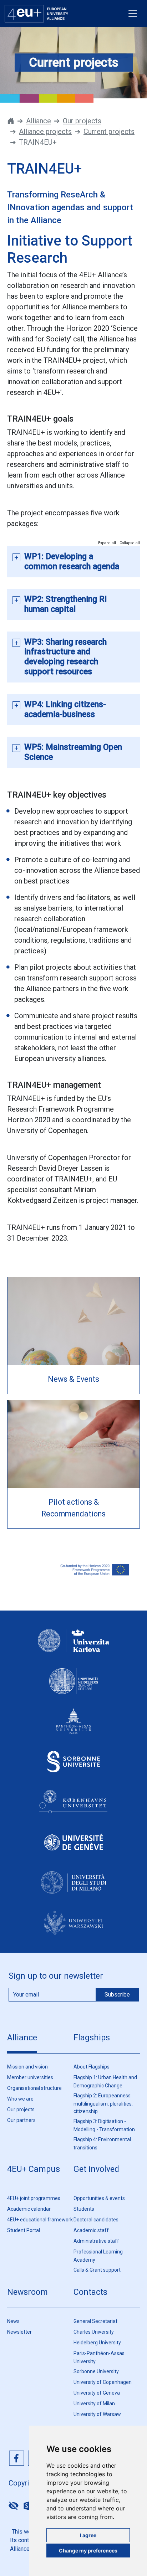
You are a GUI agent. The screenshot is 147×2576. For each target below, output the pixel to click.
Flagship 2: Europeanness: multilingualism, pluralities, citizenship (103, 2103)
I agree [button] (88, 2535)
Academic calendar (29, 2209)
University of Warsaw (97, 2414)
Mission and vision (27, 2067)
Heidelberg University (97, 2343)
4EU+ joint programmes (34, 2198)
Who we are (20, 2099)
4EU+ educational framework (40, 2220)
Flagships (92, 2037)
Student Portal (24, 2230)
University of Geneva (97, 2393)
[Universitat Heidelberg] (73, 1688)
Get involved (96, 2169)
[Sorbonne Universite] (73, 1768)
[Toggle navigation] (133, 14)
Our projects (82, 121)
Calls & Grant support (97, 2270)
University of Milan (94, 2404)
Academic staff (91, 2230)
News (13, 2321)
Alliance (39, 121)
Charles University (94, 2332)
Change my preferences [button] (88, 2551)
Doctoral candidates (96, 2220)
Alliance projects (45, 132)
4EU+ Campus (34, 2169)
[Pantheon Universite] (73, 1728)
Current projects (109, 132)
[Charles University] (73, 1647)
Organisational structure (34, 2088)
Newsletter (19, 2332)
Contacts (90, 2292)
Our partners (21, 2120)
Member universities (30, 2077)
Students (84, 2209)
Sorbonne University (96, 2371)
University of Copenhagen (103, 2382)
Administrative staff (96, 2241)
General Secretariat (95, 2321)
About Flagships (92, 2067)
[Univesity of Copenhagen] (73, 1808)
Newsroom (27, 2292)
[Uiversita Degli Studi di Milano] (73, 1889)
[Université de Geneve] (73, 1849)
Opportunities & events (99, 2198)
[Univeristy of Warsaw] (73, 1929)
